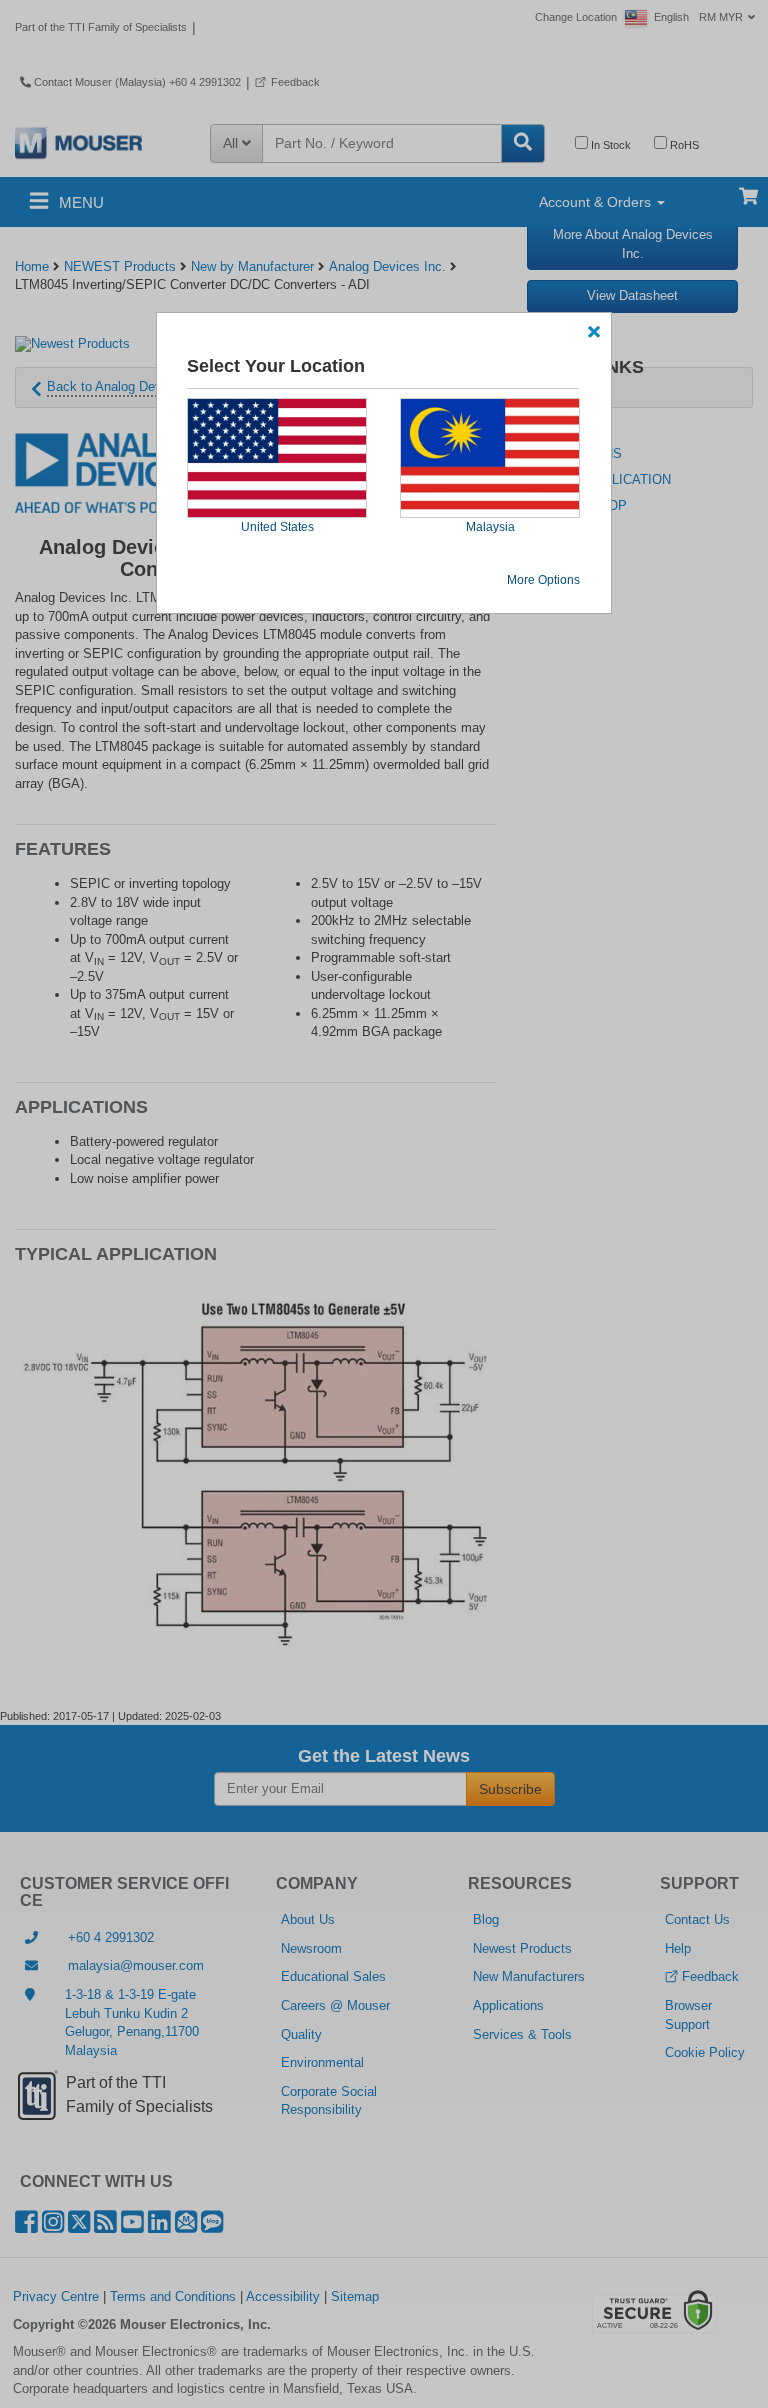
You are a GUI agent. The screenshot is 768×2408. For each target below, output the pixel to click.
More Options (543, 580)
